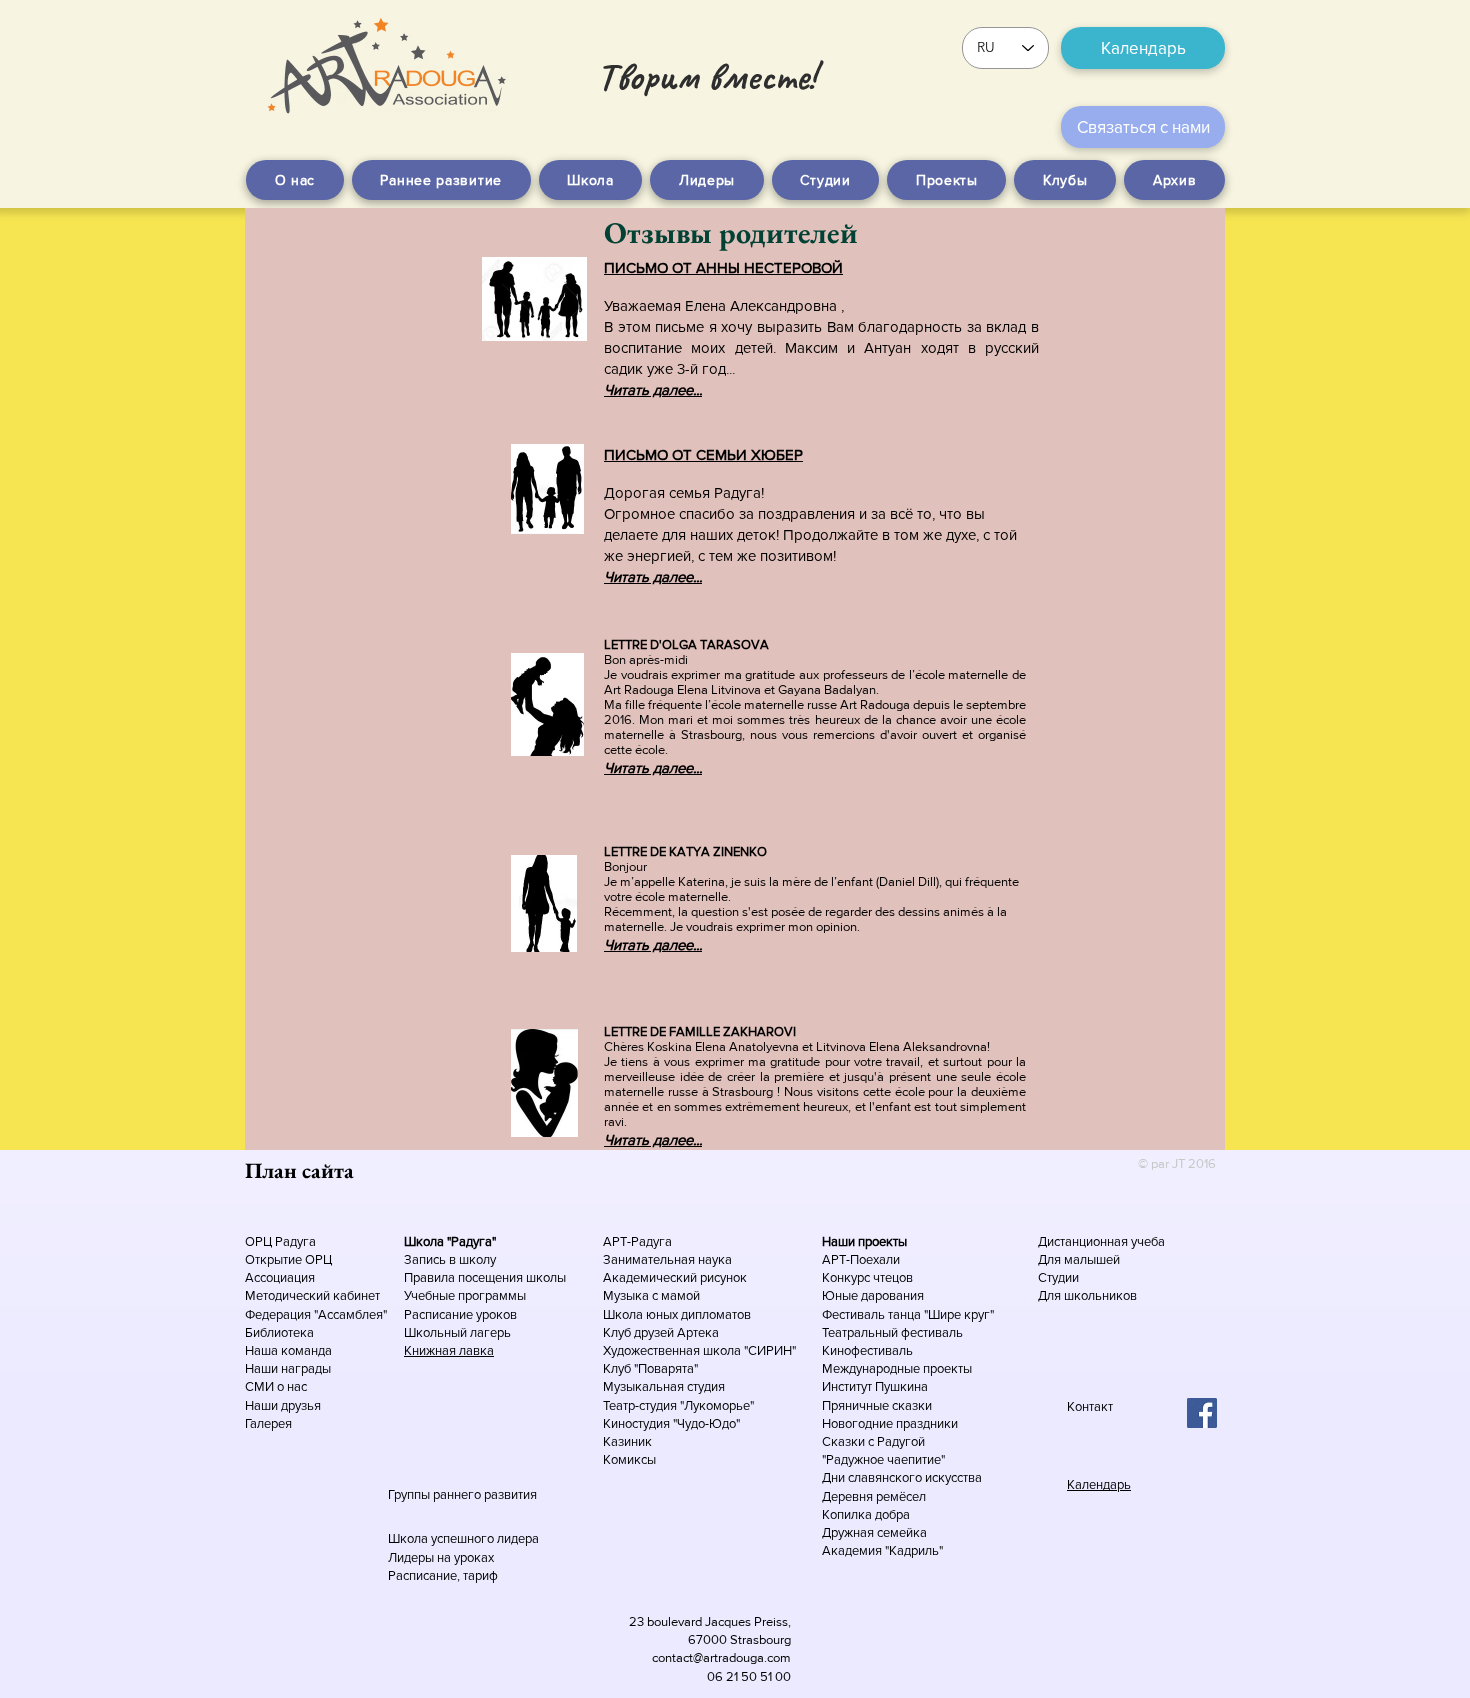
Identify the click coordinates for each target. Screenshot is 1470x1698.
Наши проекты (864, 1241)
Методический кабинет (312, 1295)
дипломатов (716, 1314)
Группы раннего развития (462, 1494)
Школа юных (642, 1314)
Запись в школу (450, 1259)
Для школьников (1087, 1295)
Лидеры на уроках (441, 1557)
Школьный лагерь (457, 1332)
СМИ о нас (276, 1386)
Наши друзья (283, 1405)
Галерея (268, 1423)
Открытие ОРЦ (288, 1259)
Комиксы (629, 1459)
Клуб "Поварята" (650, 1368)
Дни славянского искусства (902, 1477)
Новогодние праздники (890, 1423)
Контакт (1090, 1406)
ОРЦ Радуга (280, 1241)
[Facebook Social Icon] (1202, 1413)
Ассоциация (280, 1277)
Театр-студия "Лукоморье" (678, 1405)
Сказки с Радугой (873, 1441)
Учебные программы (465, 1295)
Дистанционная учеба (1101, 1241)
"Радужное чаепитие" (883, 1459)
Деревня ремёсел (874, 1496)
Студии (1058, 1277)
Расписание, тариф (443, 1575)
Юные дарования (873, 1295)
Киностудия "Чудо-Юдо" (671, 1423)
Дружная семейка (874, 1532)
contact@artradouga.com (721, 1657)
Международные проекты (897, 1368)
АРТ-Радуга (637, 1241)
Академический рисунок (675, 1277)
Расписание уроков (460, 1314)
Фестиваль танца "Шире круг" (908, 1314)
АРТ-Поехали (861, 1259)
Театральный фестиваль (892, 1332)
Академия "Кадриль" (882, 1550)
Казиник (627, 1441)
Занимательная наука (667, 1259)
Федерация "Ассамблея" (316, 1314)
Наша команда (290, 1350)
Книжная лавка (449, 1350)
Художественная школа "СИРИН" (699, 1350)
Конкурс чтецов (867, 1277)
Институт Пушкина (875, 1386)
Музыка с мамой (651, 1295)
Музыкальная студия (664, 1386)
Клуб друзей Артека (661, 1332)
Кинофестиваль (867, 1350)
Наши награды (288, 1368)
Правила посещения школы (485, 1277)
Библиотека (279, 1332)
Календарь (1099, 1484)
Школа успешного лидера (463, 1538)
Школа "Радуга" (450, 1241)
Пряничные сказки (877, 1405)
